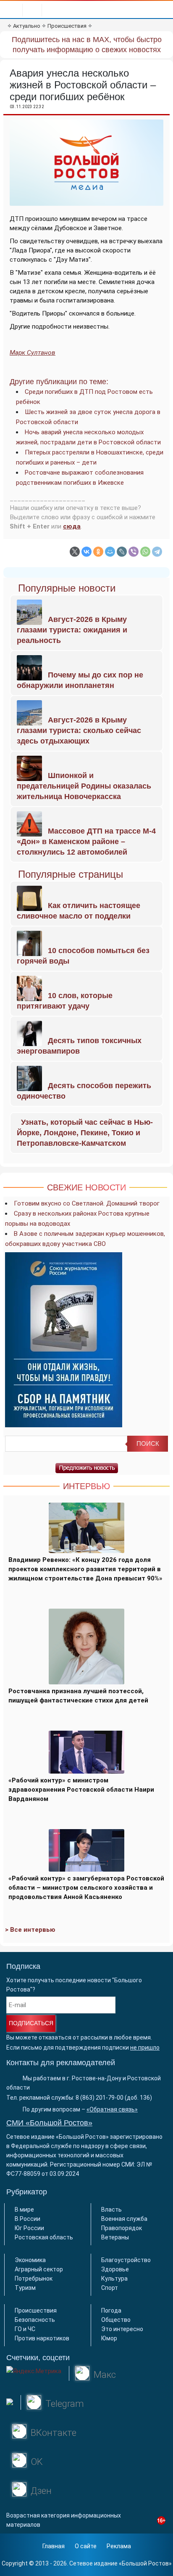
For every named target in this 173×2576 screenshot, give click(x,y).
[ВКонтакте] (86, 552)
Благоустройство (126, 2260)
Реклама (119, 2546)
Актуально (27, 26)
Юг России (29, 2228)
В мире (24, 2210)
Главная (54, 2546)
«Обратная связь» (112, 2109)
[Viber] (134, 552)
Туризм (25, 2288)
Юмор (109, 2338)
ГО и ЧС (25, 2329)
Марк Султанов (33, 353)
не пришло (145, 2048)
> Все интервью (30, 1930)
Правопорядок (122, 2228)
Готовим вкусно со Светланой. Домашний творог (87, 1203)
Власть (111, 2210)
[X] (75, 552)
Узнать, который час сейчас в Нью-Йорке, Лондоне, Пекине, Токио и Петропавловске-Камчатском (85, 1133)
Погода (111, 2310)
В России (28, 2219)
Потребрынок (34, 2279)
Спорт (110, 2288)
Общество (116, 2320)
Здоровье (115, 2269)
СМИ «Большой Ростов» (49, 2123)
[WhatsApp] (145, 552)
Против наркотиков (42, 2338)
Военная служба (124, 2219)
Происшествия (67, 26)
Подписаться (31, 2023)
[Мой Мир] (110, 552)
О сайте (86, 2546)
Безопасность (35, 2320)
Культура (114, 2279)
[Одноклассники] (98, 552)
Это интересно (122, 2329)
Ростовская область (44, 2237)
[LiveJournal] (122, 552)
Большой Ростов (145, 2563)
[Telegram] (157, 552)
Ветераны (115, 2237)
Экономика (30, 2260)
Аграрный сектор (39, 2269)
